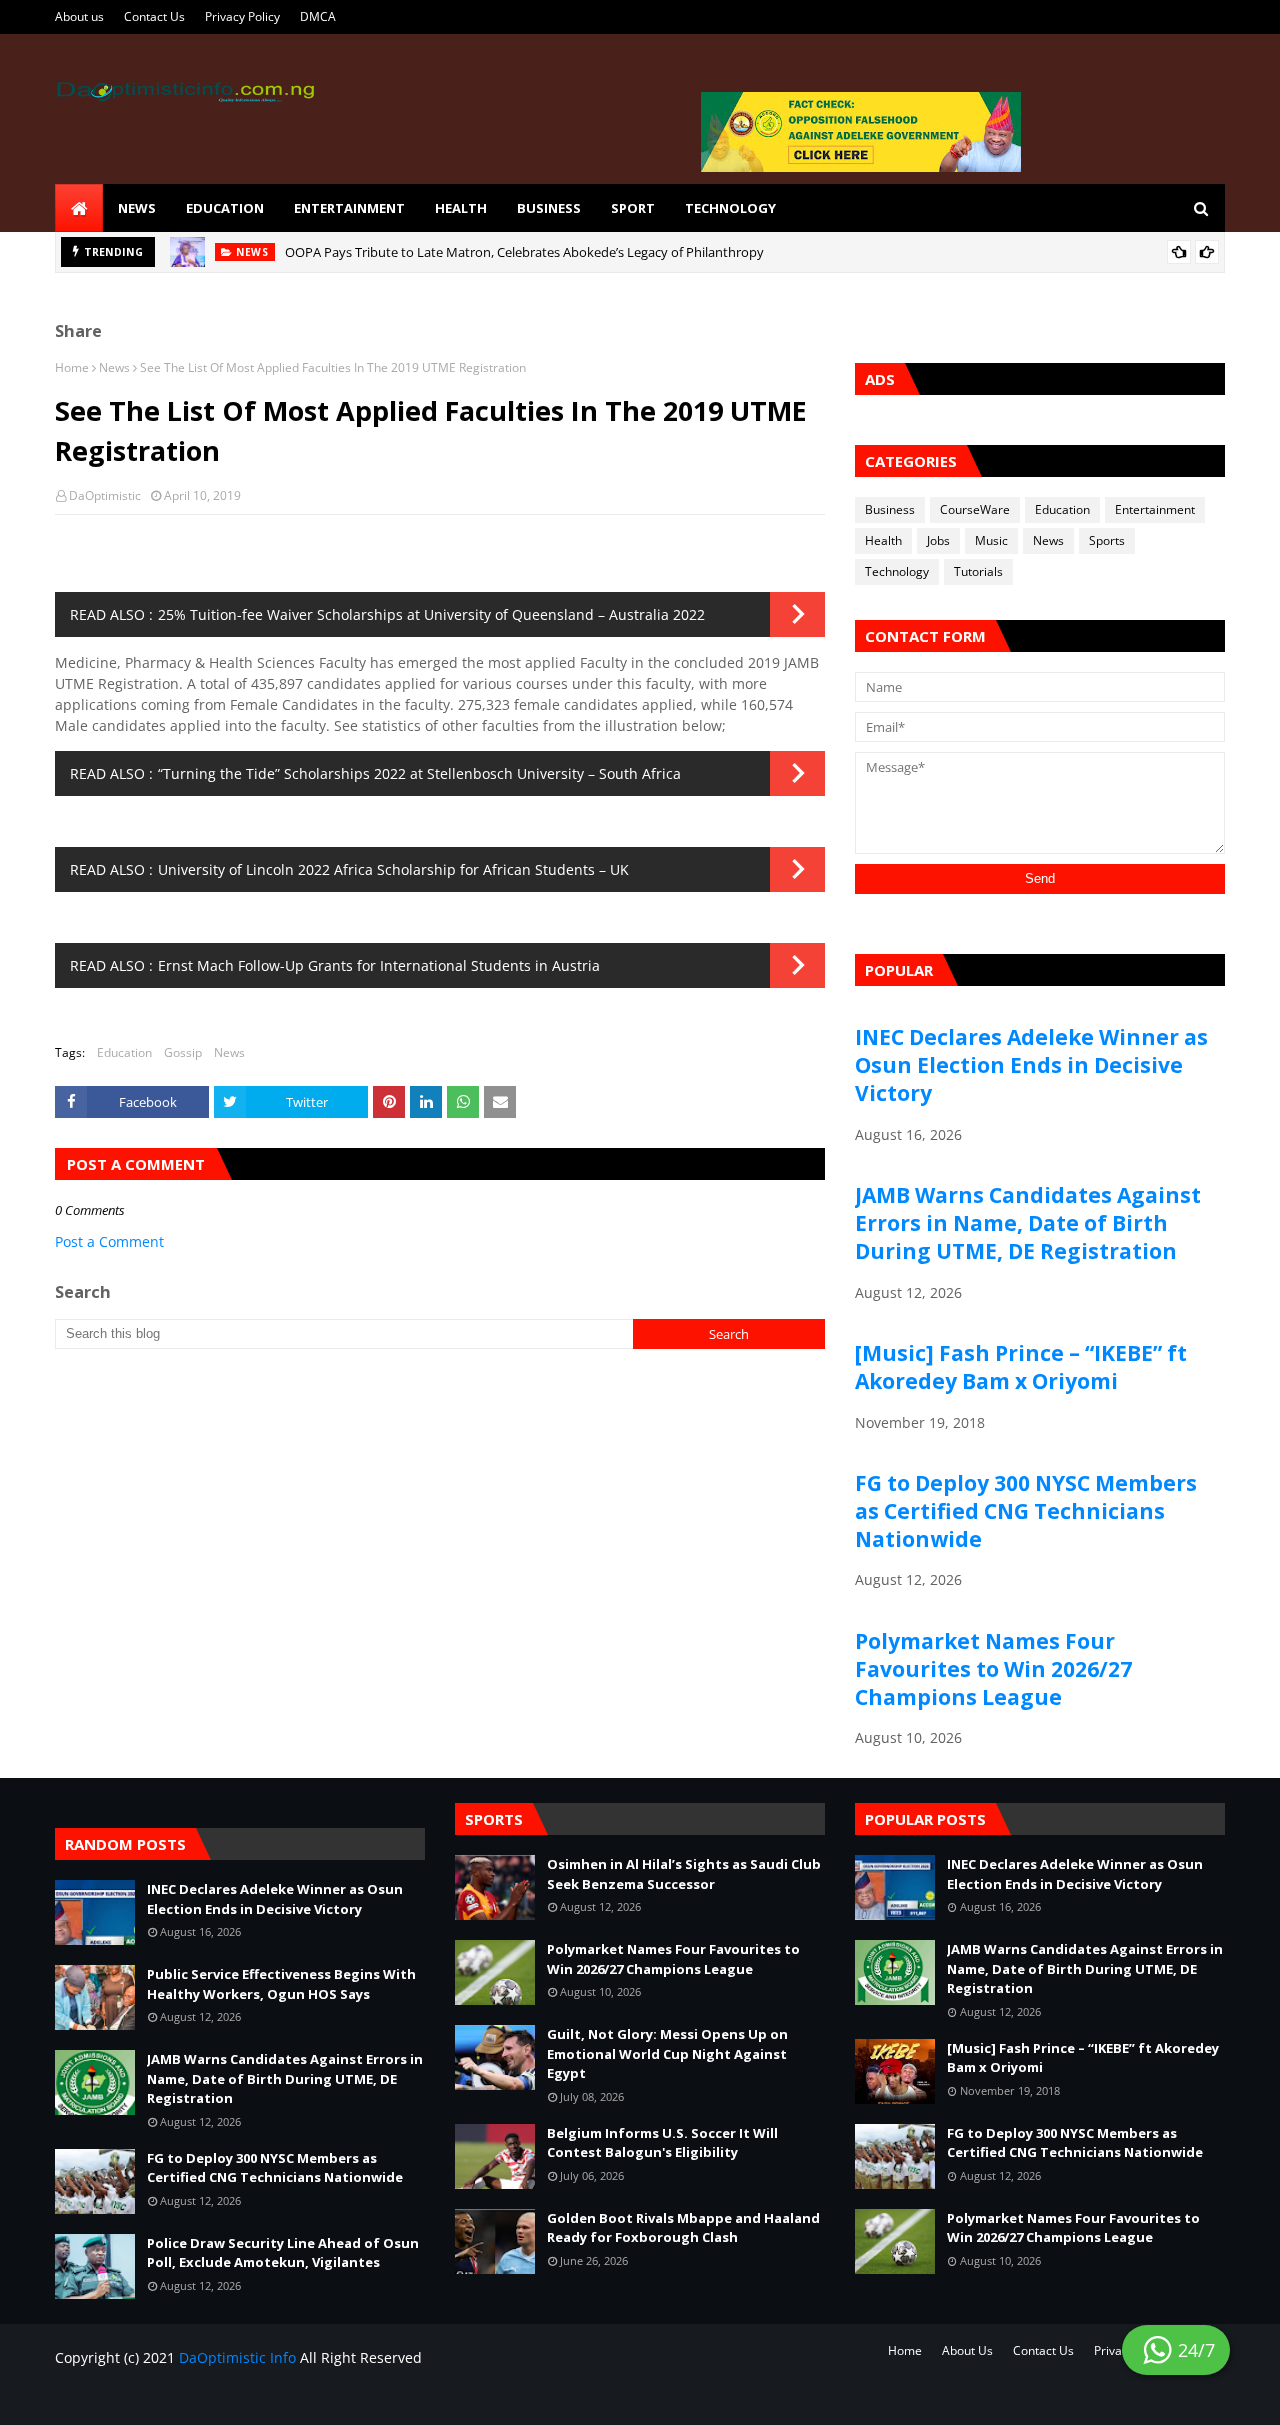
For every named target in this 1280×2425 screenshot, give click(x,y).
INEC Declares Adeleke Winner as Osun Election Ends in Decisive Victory (1031, 1065)
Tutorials (978, 571)
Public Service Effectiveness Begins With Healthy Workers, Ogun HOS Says (281, 1984)
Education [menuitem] (225, 208)
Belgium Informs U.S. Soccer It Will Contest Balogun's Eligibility (662, 2143)
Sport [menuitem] (633, 208)
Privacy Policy (242, 16)
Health (883, 540)
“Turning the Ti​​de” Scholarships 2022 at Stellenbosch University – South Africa (419, 773)
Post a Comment (109, 1241)
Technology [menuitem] (730, 208)
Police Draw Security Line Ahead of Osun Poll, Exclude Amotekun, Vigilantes (283, 2253)
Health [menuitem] (461, 208)
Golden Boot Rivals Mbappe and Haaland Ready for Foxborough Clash (683, 2228)
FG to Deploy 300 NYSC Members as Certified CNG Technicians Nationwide (1026, 1511)
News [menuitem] (137, 208)
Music (991, 540)
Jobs (938, 540)
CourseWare (975, 509)
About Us (967, 2350)
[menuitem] (79, 208)
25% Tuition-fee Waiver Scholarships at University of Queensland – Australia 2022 (431, 614)
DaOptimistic (105, 495)
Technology (897, 571)
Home (72, 367)
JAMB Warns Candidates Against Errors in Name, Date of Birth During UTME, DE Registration (1028, 1223)
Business (890, 509)
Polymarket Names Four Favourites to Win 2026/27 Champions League (993, 1669)
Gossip (183, 1052)
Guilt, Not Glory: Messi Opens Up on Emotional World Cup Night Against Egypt (667, 2053)
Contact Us (154, 16)
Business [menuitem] (549, 208)
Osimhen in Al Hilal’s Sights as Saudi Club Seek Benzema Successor (684, 1874)
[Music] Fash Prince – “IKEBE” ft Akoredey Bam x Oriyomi (1021, 1367)
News (114, 367)
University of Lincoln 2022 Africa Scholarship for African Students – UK (393, 869)
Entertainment (1155, 509)
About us (79, 16)
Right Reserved (286, 2397)
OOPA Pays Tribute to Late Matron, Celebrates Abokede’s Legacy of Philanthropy (524, 252)
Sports (1107, 540)
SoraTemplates (172, 2397)
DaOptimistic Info (237, 2357)
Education (124, 1052)
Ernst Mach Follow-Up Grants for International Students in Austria (379, 965)
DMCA (318, 16)
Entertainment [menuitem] (349, 208)
